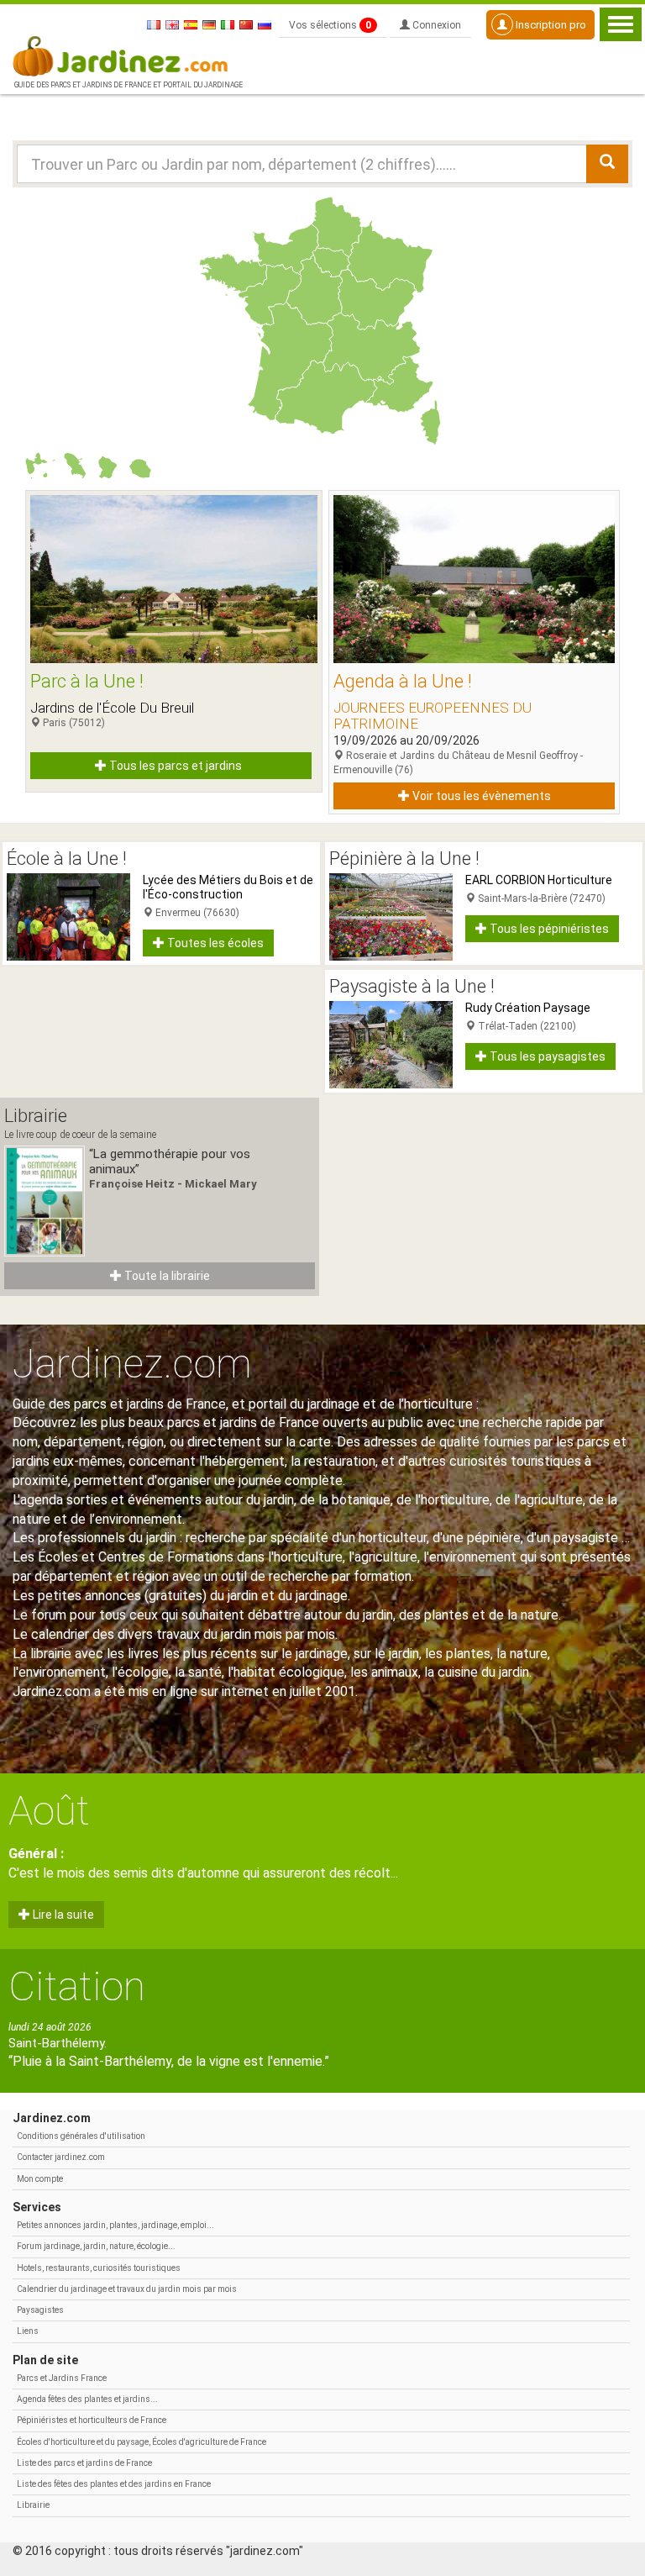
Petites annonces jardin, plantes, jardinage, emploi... (115, 2225)
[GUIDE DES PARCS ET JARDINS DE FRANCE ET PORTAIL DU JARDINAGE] (127, 55)
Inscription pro (550, 25)
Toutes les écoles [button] (214, 943)
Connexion (435, 25)
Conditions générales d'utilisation (81, 2136)
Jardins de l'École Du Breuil (112, 708)
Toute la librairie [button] (166, 1276)
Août (49, 1811)
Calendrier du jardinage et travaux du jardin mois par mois (127, 2289)
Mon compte (40, 2179)
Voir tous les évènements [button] (480, 796)
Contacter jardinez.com (61, 2157)
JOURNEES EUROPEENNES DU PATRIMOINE (433, 716)
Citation (77, 1986)
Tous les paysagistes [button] (546, 1056)
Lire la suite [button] (62, 1915)
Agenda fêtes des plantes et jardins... (87, 2399)
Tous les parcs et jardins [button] (174, 766)
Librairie (33, 2505)
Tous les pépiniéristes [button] (548, 929)
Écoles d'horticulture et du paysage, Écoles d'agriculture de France (142, 2442)
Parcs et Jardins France (62, 2378)
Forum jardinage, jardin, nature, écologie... (96, 2246)
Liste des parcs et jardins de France (84, 2463)
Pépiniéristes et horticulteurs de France (92, 2420)
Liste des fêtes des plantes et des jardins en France (114, 2484)
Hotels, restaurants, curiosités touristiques (99, 2268)
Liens (28, 2331)
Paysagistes (40, 2310)
